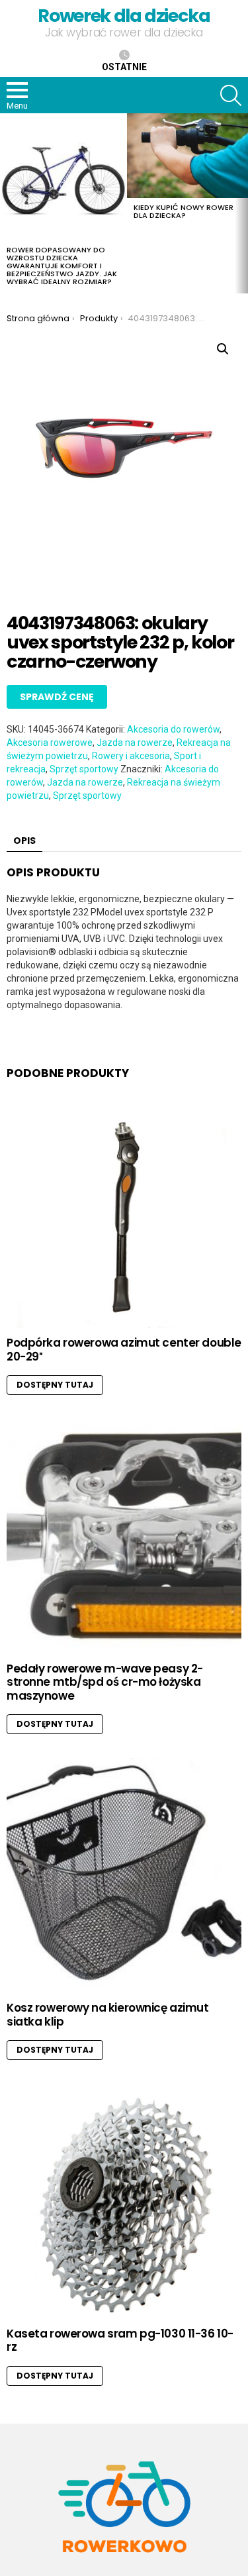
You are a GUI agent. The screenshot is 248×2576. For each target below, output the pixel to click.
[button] (223, 349)
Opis (24, 841)
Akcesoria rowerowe (50, 743)
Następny (241, 203)
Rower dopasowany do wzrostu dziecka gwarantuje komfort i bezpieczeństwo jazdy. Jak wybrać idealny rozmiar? (62, 266)
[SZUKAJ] (231, 95)
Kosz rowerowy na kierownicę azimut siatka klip (108, 2014)
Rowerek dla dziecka (124, 16)
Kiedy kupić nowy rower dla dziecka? (184, 211)
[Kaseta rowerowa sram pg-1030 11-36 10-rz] (124, 2201)
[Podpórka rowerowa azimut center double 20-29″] (124, 1211)
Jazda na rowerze (135, 743)
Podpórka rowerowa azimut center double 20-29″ (124, 1349)
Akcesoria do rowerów (173, 729)
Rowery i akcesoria (131, 756)
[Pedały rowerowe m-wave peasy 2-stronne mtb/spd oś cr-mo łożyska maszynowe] (124, 1536)
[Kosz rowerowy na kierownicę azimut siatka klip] (124, 1876)
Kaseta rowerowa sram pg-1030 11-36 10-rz (120, 2340)
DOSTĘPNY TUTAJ (55, 1385)
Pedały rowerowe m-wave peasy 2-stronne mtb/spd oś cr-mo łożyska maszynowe (105, 1682)
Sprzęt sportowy (84, 769)
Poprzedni (7, 203)
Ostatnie (124, 67)
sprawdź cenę (57, 697)
